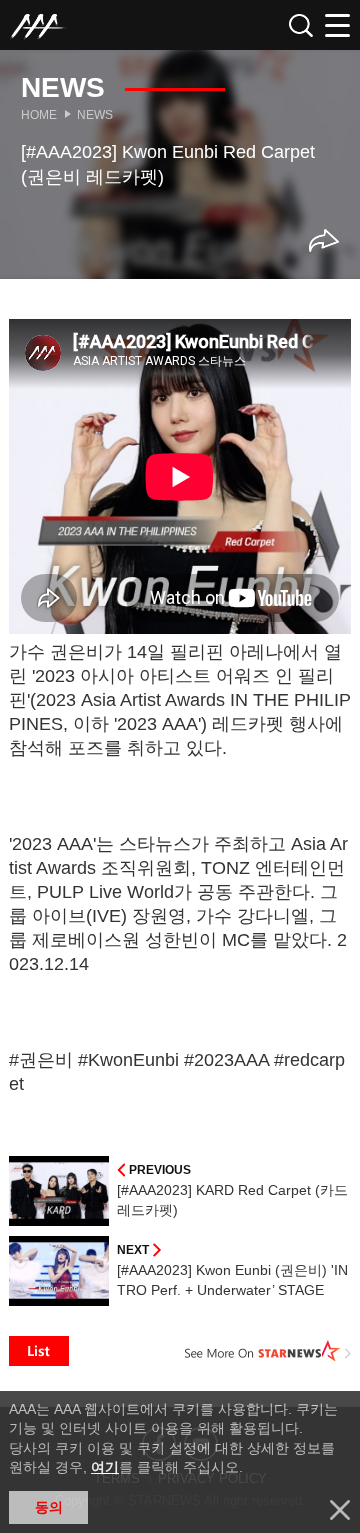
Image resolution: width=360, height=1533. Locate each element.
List (39, 1351)
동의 (49, 1507)
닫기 (340, 1510)
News (95, 115)
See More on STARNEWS (268, 1351)
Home (39, 115)
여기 (105, 1467)
